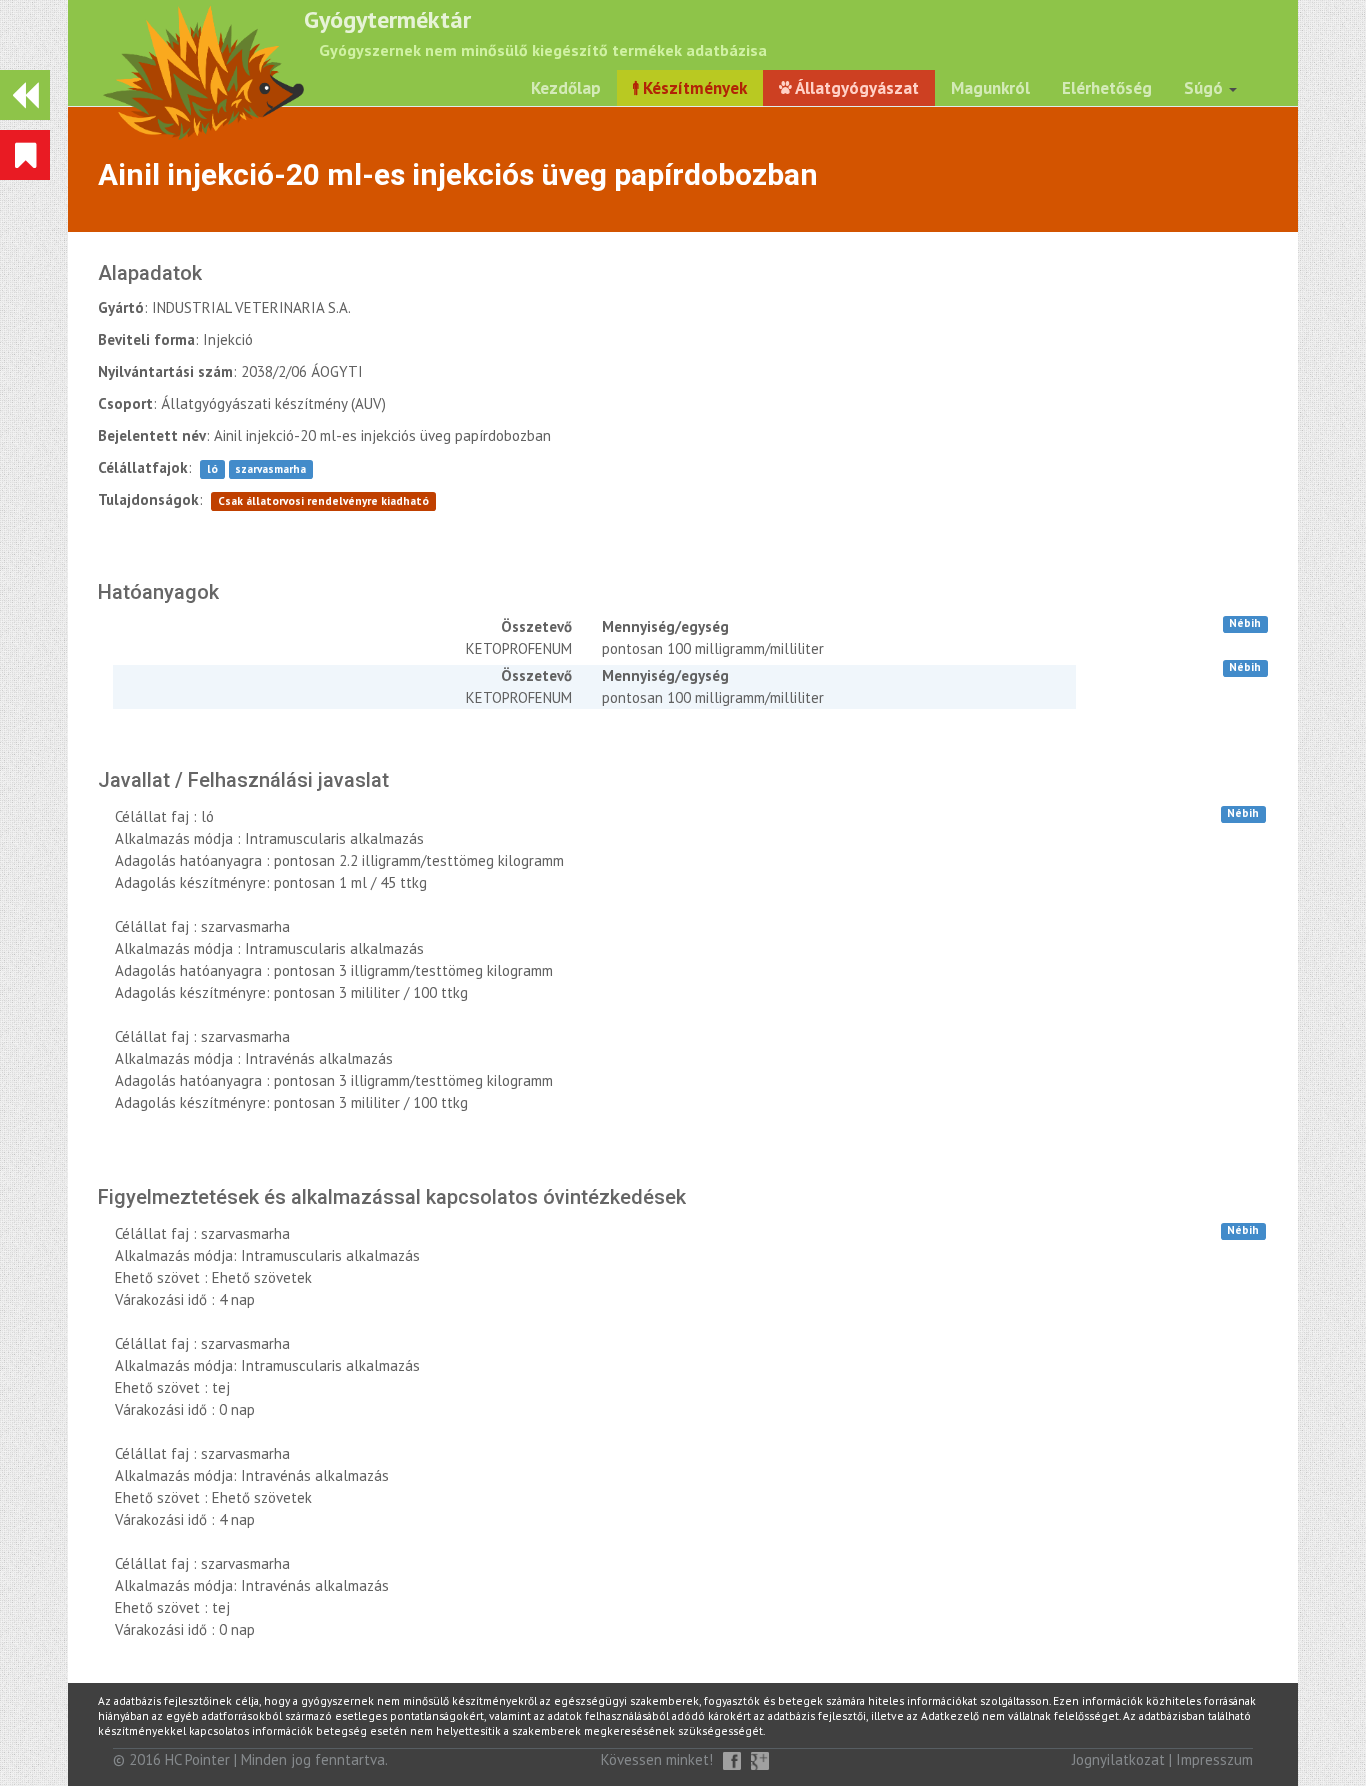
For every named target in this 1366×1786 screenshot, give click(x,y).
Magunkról (990, 88)
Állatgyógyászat (855, 88)
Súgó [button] (1205, 88)
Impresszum (1214, 1759)
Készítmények (693, 88)
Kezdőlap (566, 88)
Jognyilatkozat (1118, 1759)
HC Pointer (197, 1759)
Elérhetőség (1107, 88)
